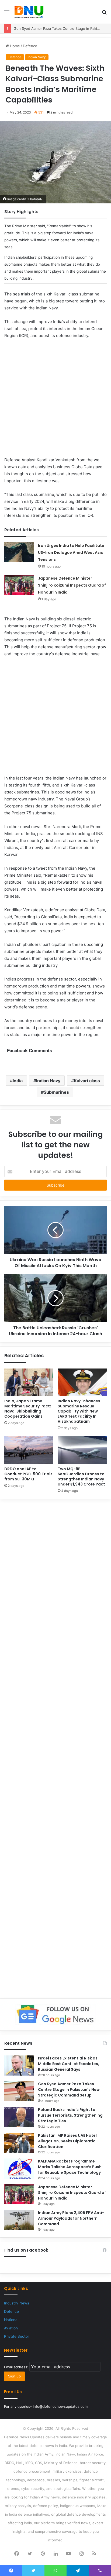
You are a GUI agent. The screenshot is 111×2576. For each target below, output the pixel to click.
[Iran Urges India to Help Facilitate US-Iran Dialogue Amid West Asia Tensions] (19, 552)
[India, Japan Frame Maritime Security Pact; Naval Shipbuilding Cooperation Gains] (29, 1382)
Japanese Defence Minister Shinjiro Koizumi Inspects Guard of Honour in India (72, 585)
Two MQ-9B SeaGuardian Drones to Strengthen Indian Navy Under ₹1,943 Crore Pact (81, 1477)
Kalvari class (87, 1081)
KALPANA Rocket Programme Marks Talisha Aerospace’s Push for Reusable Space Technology (70, 2167)
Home (14, 46)
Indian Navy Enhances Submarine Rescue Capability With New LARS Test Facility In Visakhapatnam (79, 1411)
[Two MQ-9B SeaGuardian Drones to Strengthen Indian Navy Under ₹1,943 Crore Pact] (82, 1450)
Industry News (17, 2303)
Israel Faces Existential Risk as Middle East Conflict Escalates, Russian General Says (69, 2064)
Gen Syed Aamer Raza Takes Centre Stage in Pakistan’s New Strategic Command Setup (69, 2090)
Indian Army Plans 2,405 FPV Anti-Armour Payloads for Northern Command (71, 2218)
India (18, 1081)
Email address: (17, 2367)
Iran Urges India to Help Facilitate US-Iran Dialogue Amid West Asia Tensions (71, 552)
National (11, 2320)
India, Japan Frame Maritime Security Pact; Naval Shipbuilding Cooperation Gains (28, 1409)
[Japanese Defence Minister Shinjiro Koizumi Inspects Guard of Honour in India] (19, 585)
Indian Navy (37, 57)
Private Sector (17, 2336)
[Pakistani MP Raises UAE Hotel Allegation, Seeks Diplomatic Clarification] (19, 2143)
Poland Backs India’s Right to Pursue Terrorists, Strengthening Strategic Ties (70, 2115)
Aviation (11, 2328)
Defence (30, 46)
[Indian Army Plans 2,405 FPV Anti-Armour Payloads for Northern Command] (19, 2220)
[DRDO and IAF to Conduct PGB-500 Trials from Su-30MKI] (29, 1450)
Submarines (56, 1092)
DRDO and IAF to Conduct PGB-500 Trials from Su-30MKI (28, 1474)
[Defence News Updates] (29, 12)
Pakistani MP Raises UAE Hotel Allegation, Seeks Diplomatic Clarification (67, 2141)
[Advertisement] (55, 401)
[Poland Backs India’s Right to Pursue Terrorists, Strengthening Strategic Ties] (19, 2117)
